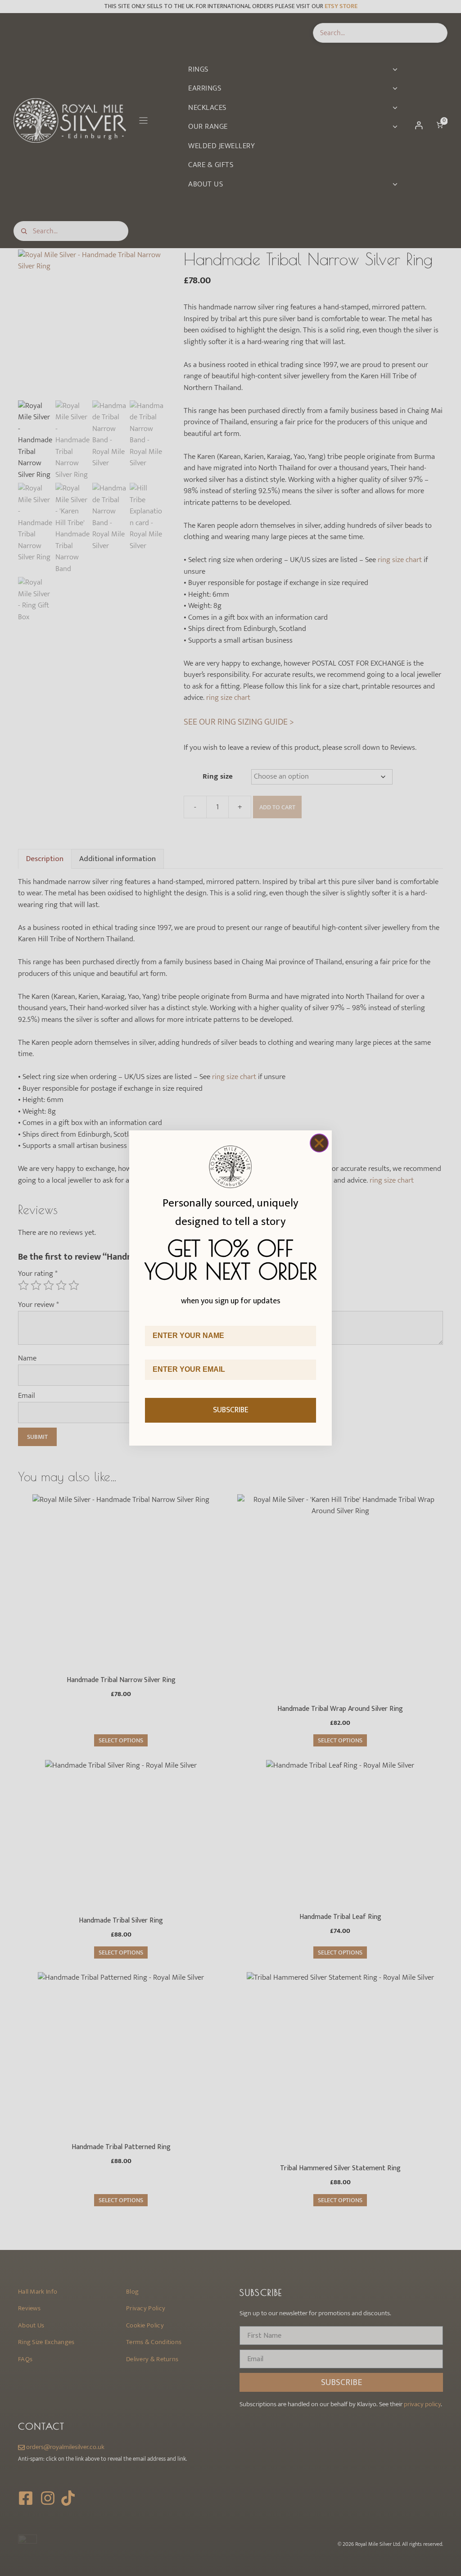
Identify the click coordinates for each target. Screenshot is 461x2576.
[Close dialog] (319, 1143)
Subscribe (231, 1410)
